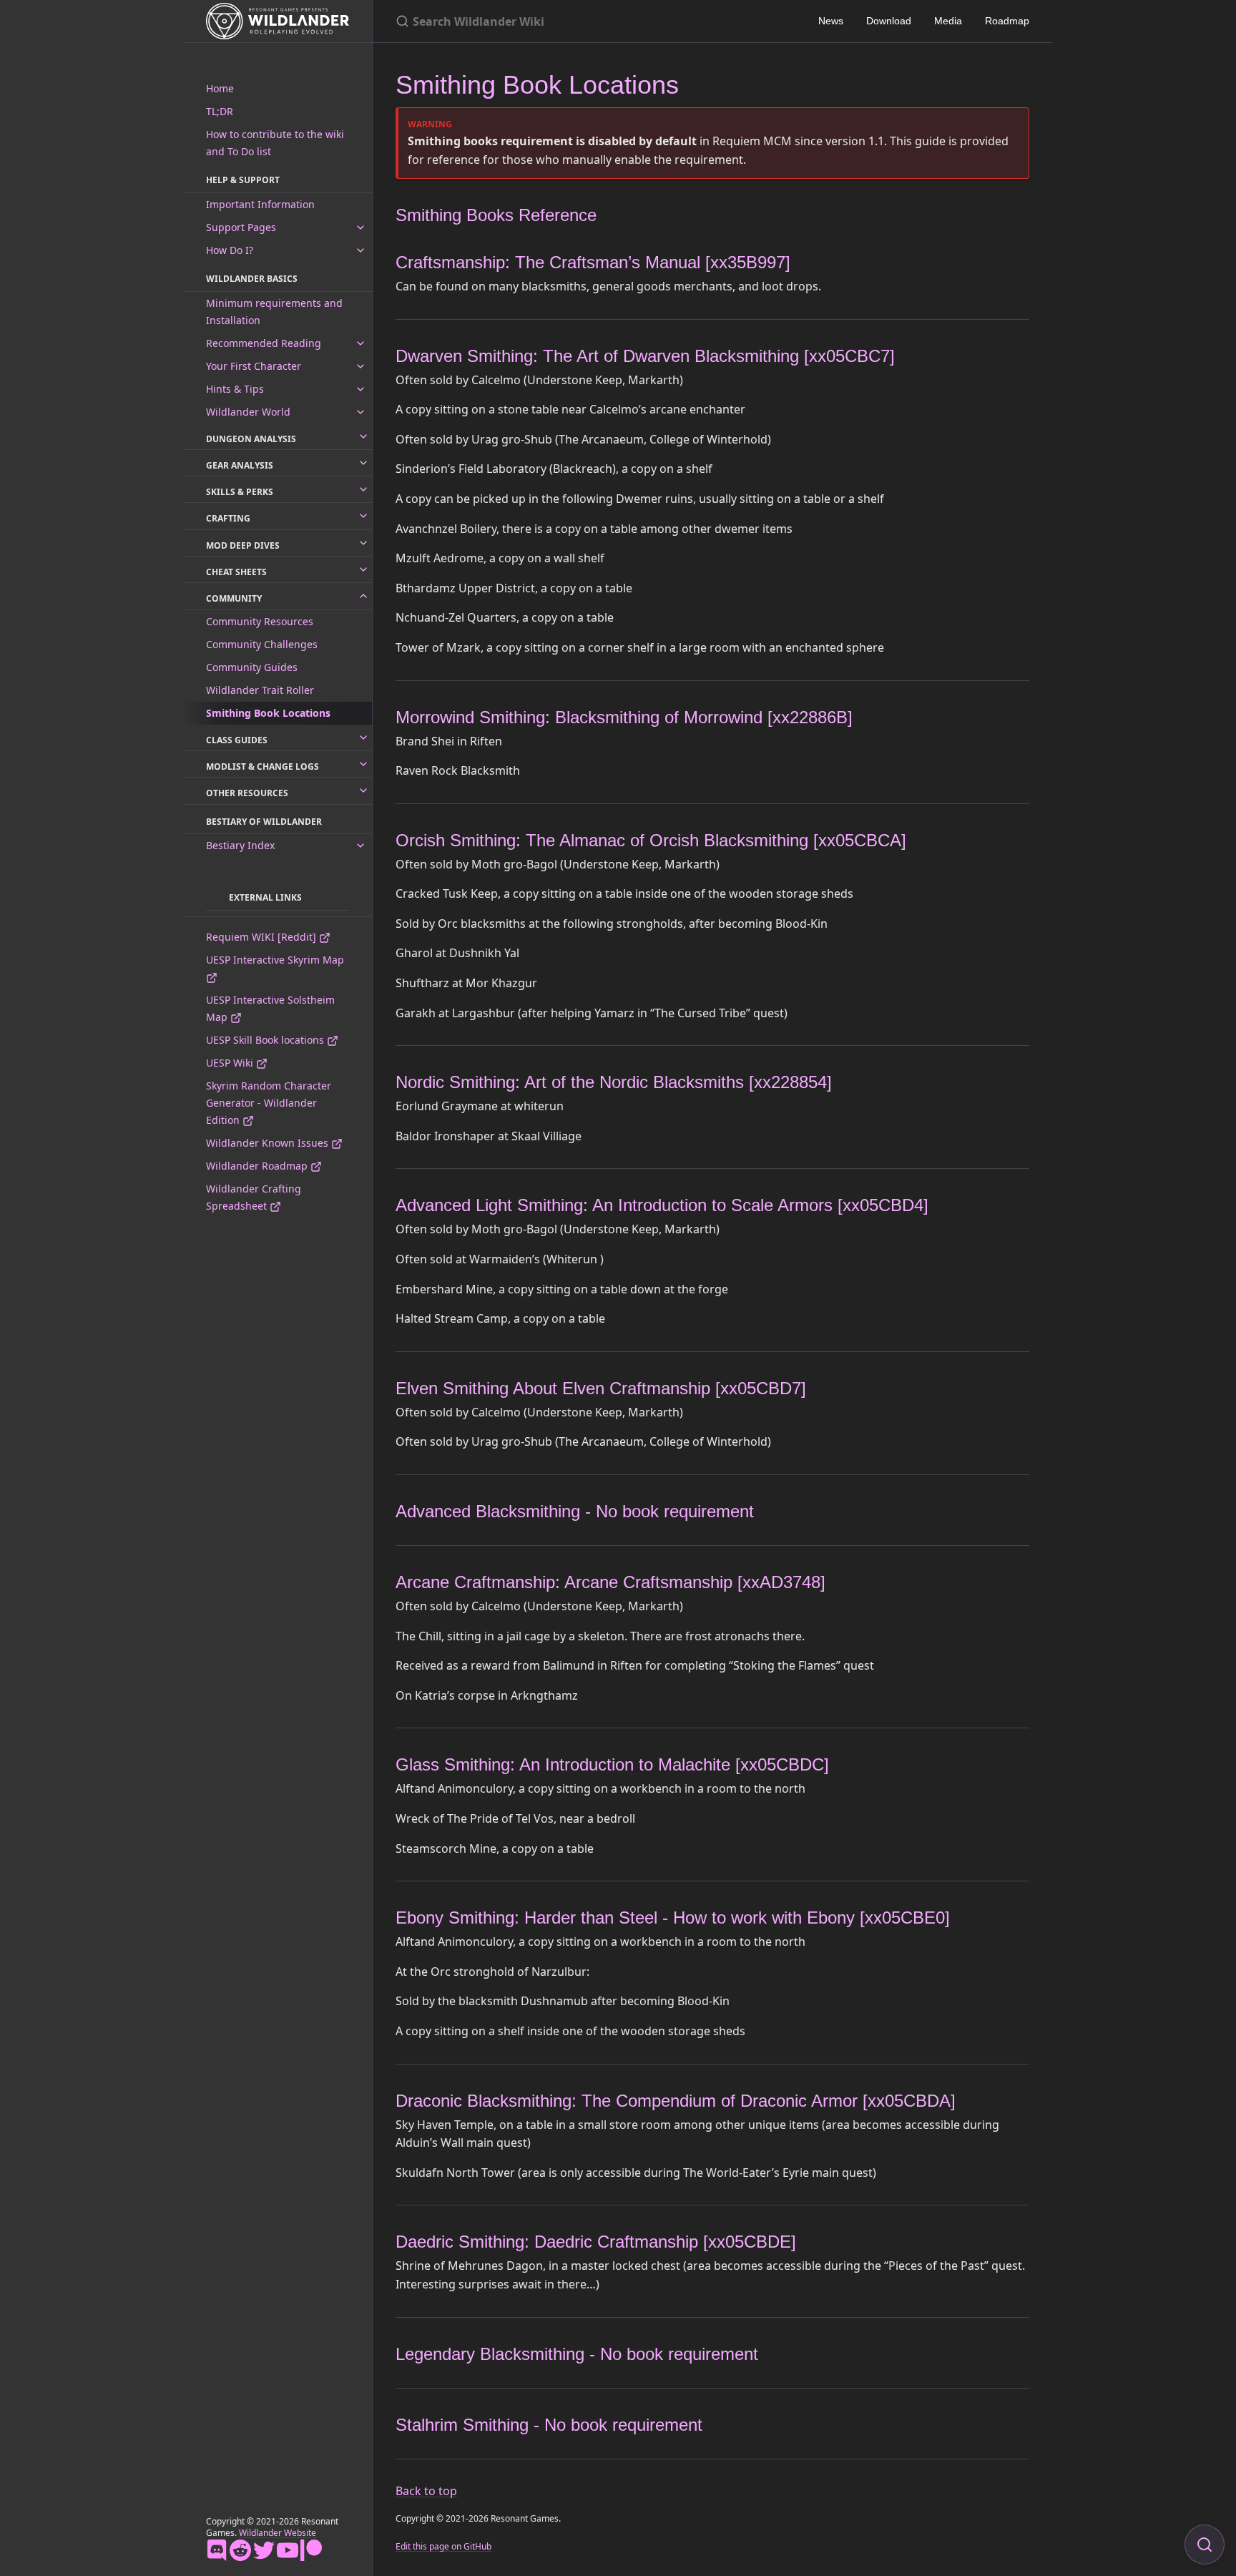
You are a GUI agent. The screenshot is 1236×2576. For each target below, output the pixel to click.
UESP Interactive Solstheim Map (270, 1008)
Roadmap (1007, 21)
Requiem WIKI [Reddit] (263, 937)
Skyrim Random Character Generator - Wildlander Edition (269, 1103)
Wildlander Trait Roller (260, 690)
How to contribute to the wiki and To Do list (275, 143)
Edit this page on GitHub (443, 2546)
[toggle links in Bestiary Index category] (360, 846)
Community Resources (260, 621)
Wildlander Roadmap (258, 1166)
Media (948, 21)
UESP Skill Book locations (266, 1040)
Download (889, 21)
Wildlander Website (278, 2533)
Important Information (260, 204)
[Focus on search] (1205, 2545)
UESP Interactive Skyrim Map (275, 960)
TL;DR (220, 111)
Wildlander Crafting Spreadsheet (254, 1197)
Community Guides (252, 667)
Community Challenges (262, 644)
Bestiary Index (240, 845)
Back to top (426, 2491)
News (831, 21)
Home (220, 88)
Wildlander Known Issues (269, 1143)
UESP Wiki (231, 1063)
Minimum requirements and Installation (274, 312)
